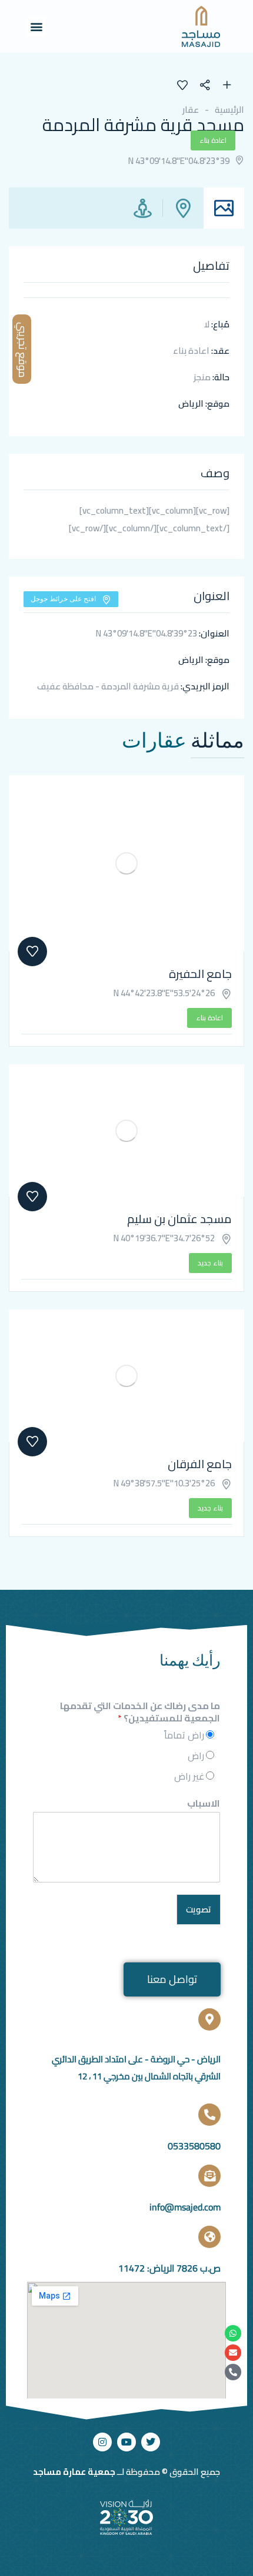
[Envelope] (233, 2353)
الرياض (191, 403)
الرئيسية (229, 110)
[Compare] (227, 86)
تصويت (199, 1909)
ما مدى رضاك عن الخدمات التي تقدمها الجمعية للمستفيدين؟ (140, 1712)
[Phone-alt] (233, 2372)
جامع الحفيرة (200, 974)
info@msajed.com (185, 2207)
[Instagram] (102, 2442)
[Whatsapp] (233, 2333)
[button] (36, 27)
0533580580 (194, 2146)
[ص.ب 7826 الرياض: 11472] (209, 2237)
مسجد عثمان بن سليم (179, 1219)
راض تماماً (184, 1735)
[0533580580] (209, 2115)
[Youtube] (126, 2442)
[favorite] (182, 86)
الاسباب (204, 1803)
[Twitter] (151, 2442)
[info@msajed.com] (209, 2176)
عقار (191, 110)
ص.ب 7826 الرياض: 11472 (169, 2268)
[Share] (211, 86)
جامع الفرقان (200, 1464)
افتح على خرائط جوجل (63, 599)
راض (196, 1756)
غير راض (189, 1776)
